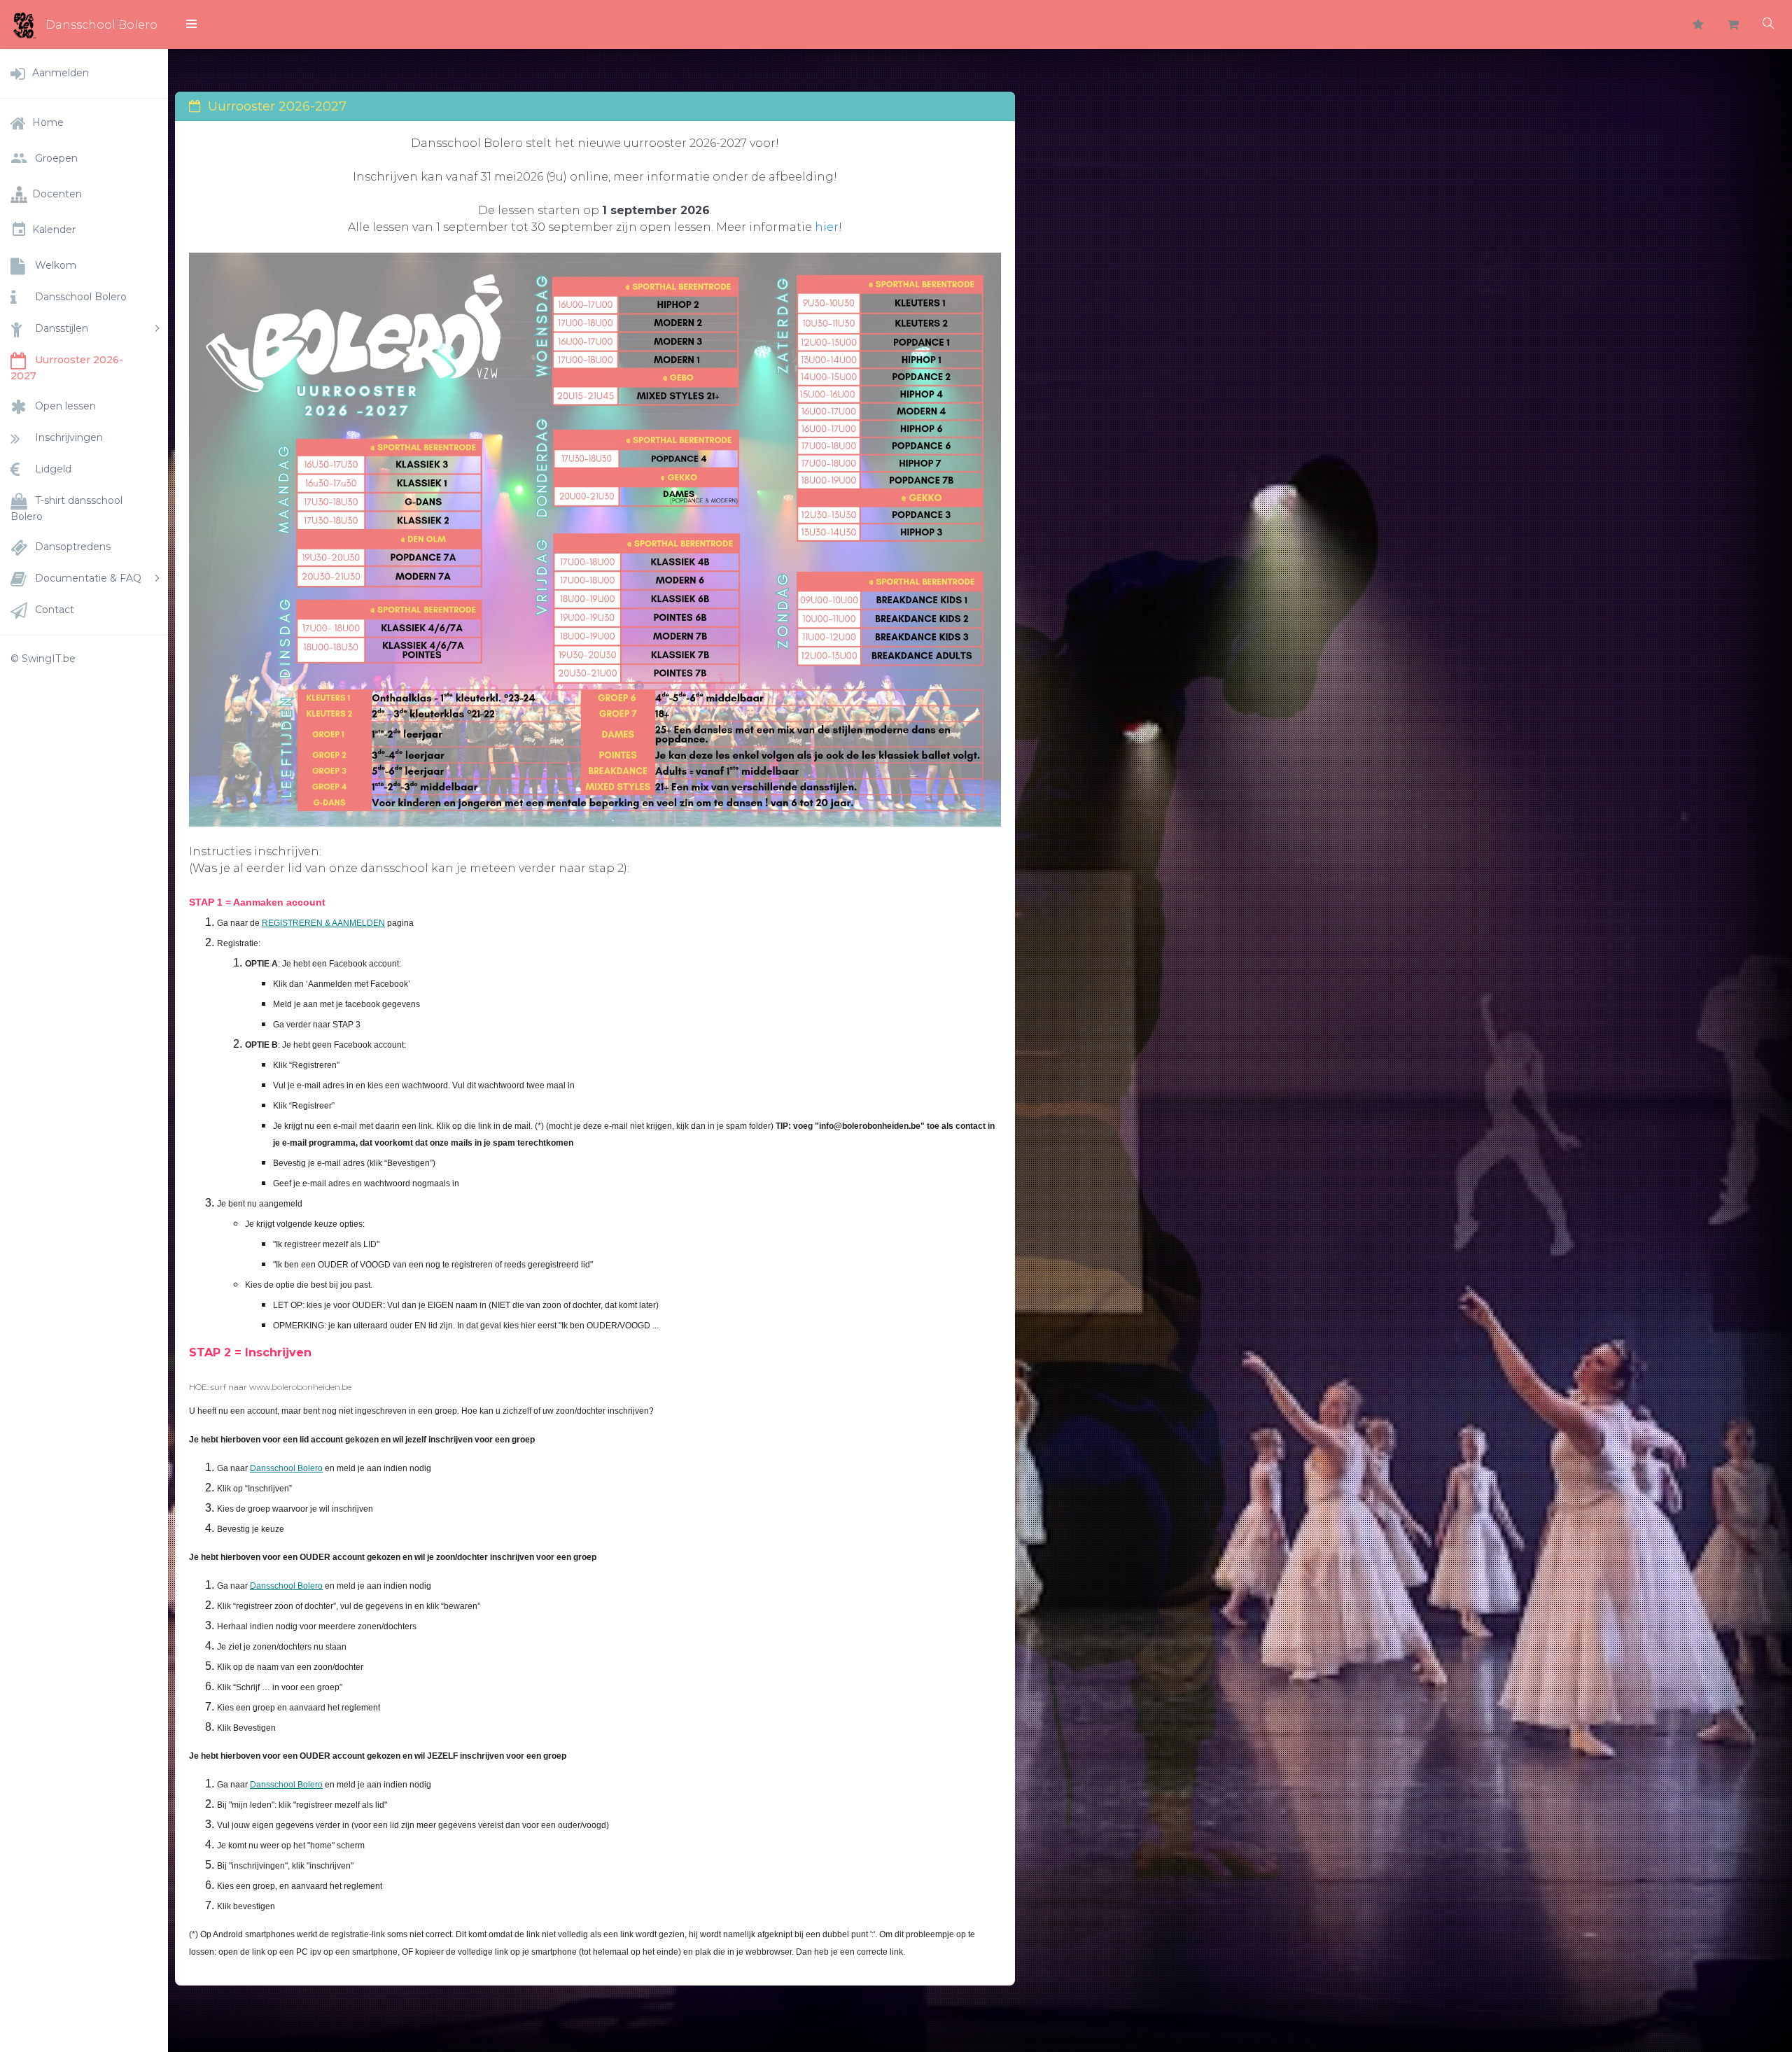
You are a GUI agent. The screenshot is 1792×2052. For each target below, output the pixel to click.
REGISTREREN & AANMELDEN (323, 923)
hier (827, 227)
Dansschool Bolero (286, 1468)
